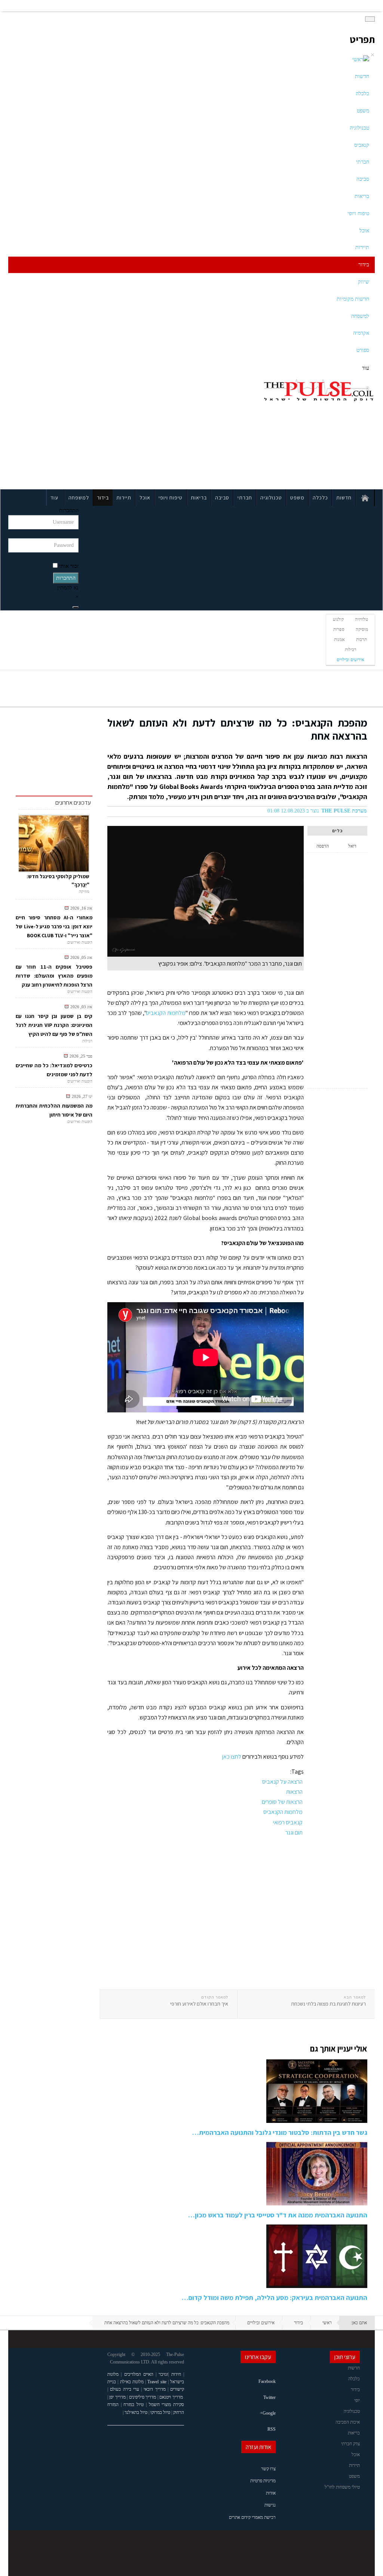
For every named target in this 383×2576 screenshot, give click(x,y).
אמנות (339, 640)
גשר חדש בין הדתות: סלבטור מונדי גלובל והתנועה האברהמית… (280, 2132)
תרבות (361, 640)
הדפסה (323, 846)
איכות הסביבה (348, 2422)
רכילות (351, 650)
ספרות (339, 629)
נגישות (270, 2505)
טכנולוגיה (359, 128)
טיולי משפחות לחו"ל (342, 2487)
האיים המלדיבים (139, 2374)
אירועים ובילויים (350, 660)
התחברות (66, 578)
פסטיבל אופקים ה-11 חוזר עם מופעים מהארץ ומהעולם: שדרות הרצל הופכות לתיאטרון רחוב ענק (54, 976)
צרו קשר (268, 2469)
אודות (271, 2493)
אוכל (364, 231)
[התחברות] (76, 607)
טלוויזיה (361, 619)
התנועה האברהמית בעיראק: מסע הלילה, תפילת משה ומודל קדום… (275, 2298)
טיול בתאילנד (136, 2412)
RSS (272, 2429)
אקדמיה (361, 333)
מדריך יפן (117, 2397)
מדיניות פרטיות (263, 2481)
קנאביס (362, 145)
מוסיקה (362, 629)
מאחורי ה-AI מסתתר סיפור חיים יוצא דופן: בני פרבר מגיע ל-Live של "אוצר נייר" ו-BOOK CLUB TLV (54, 926)
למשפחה (360, 316)
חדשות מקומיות (353, 299)
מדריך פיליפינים (143, 2397)
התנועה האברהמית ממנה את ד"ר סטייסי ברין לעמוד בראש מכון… (278, 2215)
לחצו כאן (232, 1757)
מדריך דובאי (154, 2389)
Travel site (157, 2382)
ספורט (363, 350)
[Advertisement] (80, 431)
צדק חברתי (350, 2444)
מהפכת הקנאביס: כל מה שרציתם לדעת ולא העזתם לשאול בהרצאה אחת (237, 729)
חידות (176, 2374)
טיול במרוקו (160, 2412)
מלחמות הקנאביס (166, 1013)
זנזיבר (163, 2374)
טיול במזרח (134, 2405)
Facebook (267, 2381)
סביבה (363, 179)
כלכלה (362, 94)
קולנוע (338, 619)
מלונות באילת (132, 2382)
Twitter (269, 2397)
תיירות (362, 247)
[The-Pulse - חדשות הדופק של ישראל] (319, 390)
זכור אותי (69, 566)
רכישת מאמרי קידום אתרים (252, 2517)
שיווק (364, 282)
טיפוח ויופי (358, 213)
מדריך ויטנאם (171, 2397)
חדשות (362, 76)
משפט (363, 111)
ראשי (327, 2323)
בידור (364, 265)
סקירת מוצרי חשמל (166, 2405)
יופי (357, 2400)
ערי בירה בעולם (125, 2389)
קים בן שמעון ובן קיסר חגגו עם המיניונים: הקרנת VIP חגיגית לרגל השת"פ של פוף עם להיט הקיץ (54, 1025)
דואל (352, 846)
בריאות (362, 196)
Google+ (268, 2413)
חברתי (363, 162)
